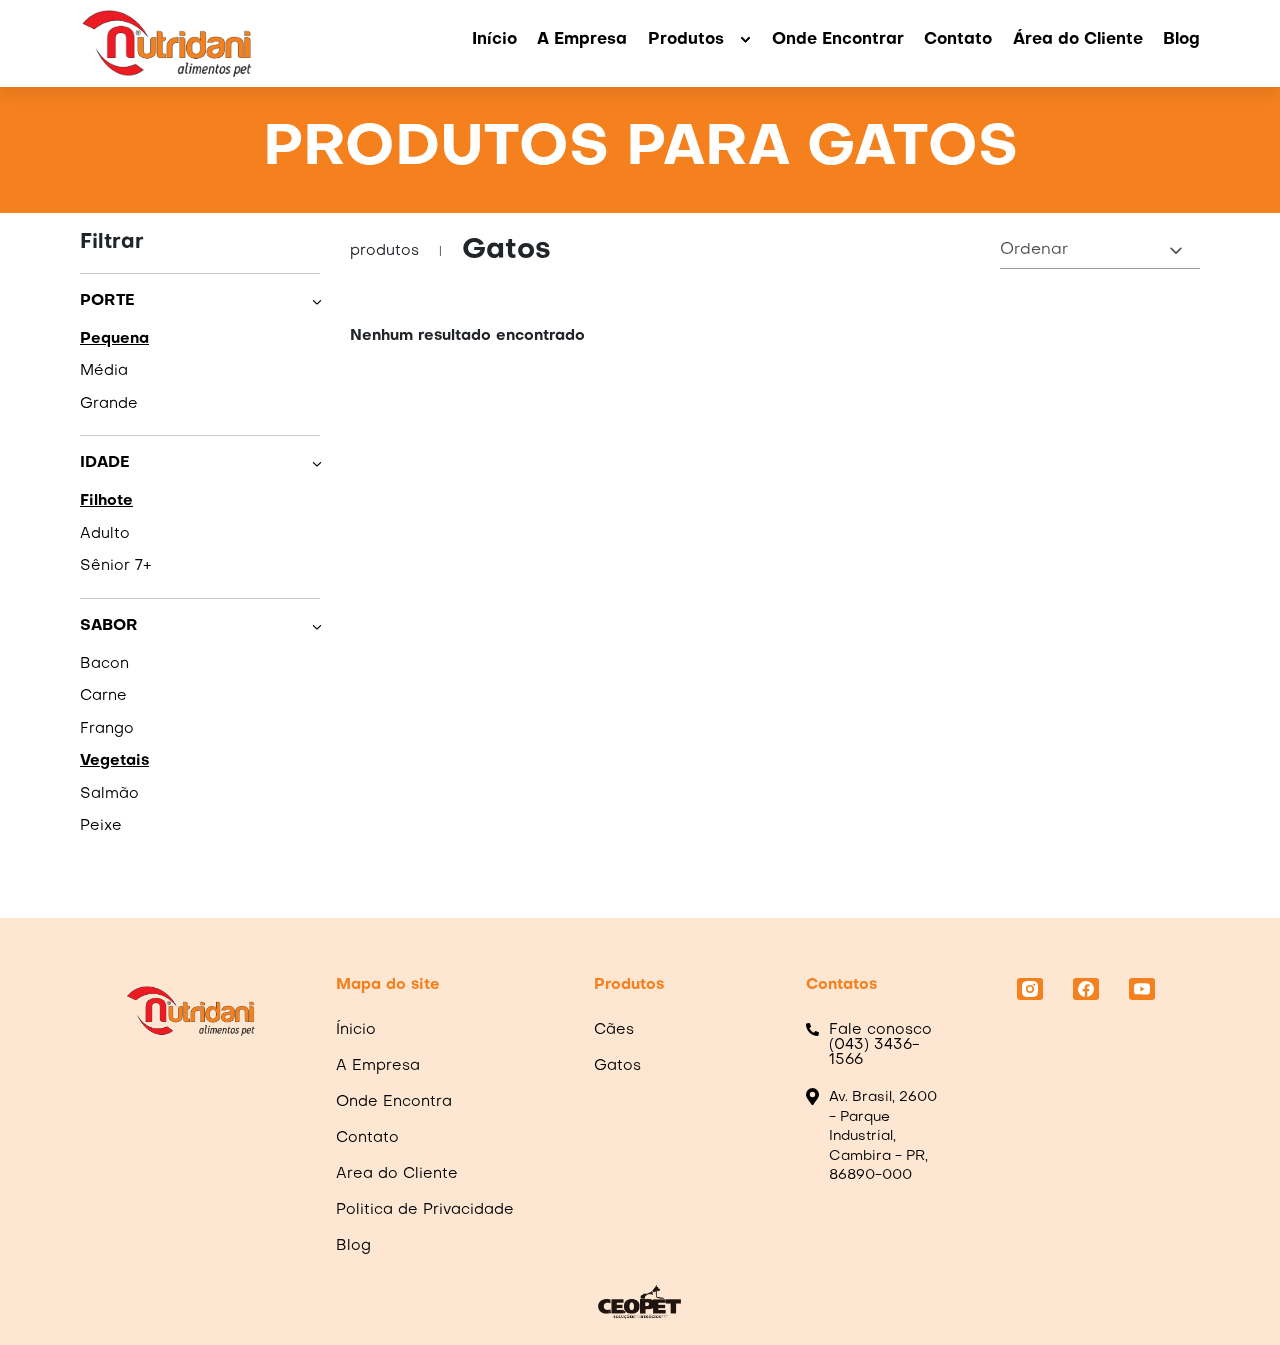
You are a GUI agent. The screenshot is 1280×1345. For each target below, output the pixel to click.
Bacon (104, 664)
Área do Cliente (1078, 40)
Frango (107, 729)
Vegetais (114, 761)
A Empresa (582, 40)
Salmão (109, 794)
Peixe (101, 826)
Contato (958, 40)
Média (104, 371)
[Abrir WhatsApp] (1230, 1294)
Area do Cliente (397, 1174)
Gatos (617, 1066)
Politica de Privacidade (425, 1210)
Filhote (106, 501)
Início (494, 40)
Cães (614, 1030)
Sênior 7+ (116, 566)
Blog (1181, 40)
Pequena (114, 339)
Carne (103, 696)
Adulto (105, 534)
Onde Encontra (394, 1102)
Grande (109, 404)
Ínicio (356, 1030)
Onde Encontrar (838, 40)
